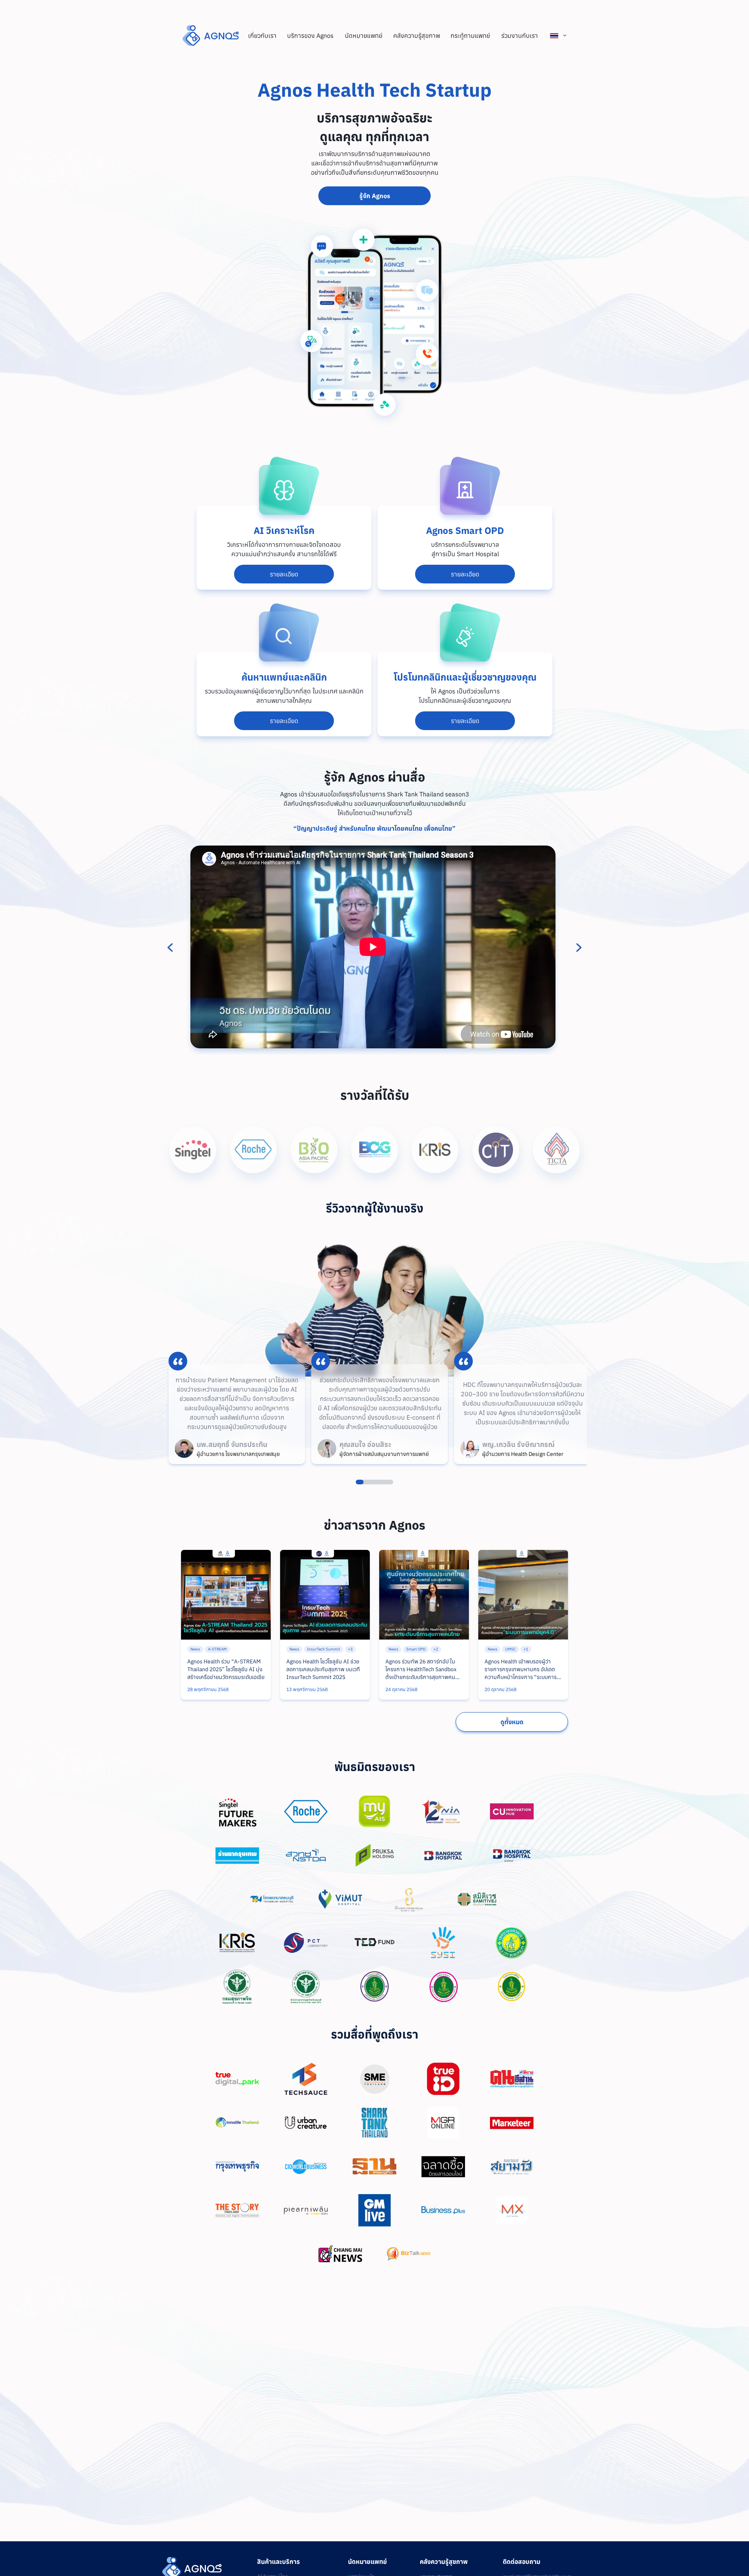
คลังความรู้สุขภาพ (417, 35)
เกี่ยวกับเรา (262, 35)
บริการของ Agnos (310, 35)
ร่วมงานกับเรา (520, 35)
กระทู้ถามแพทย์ (470, 35)
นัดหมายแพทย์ (364, 35)
